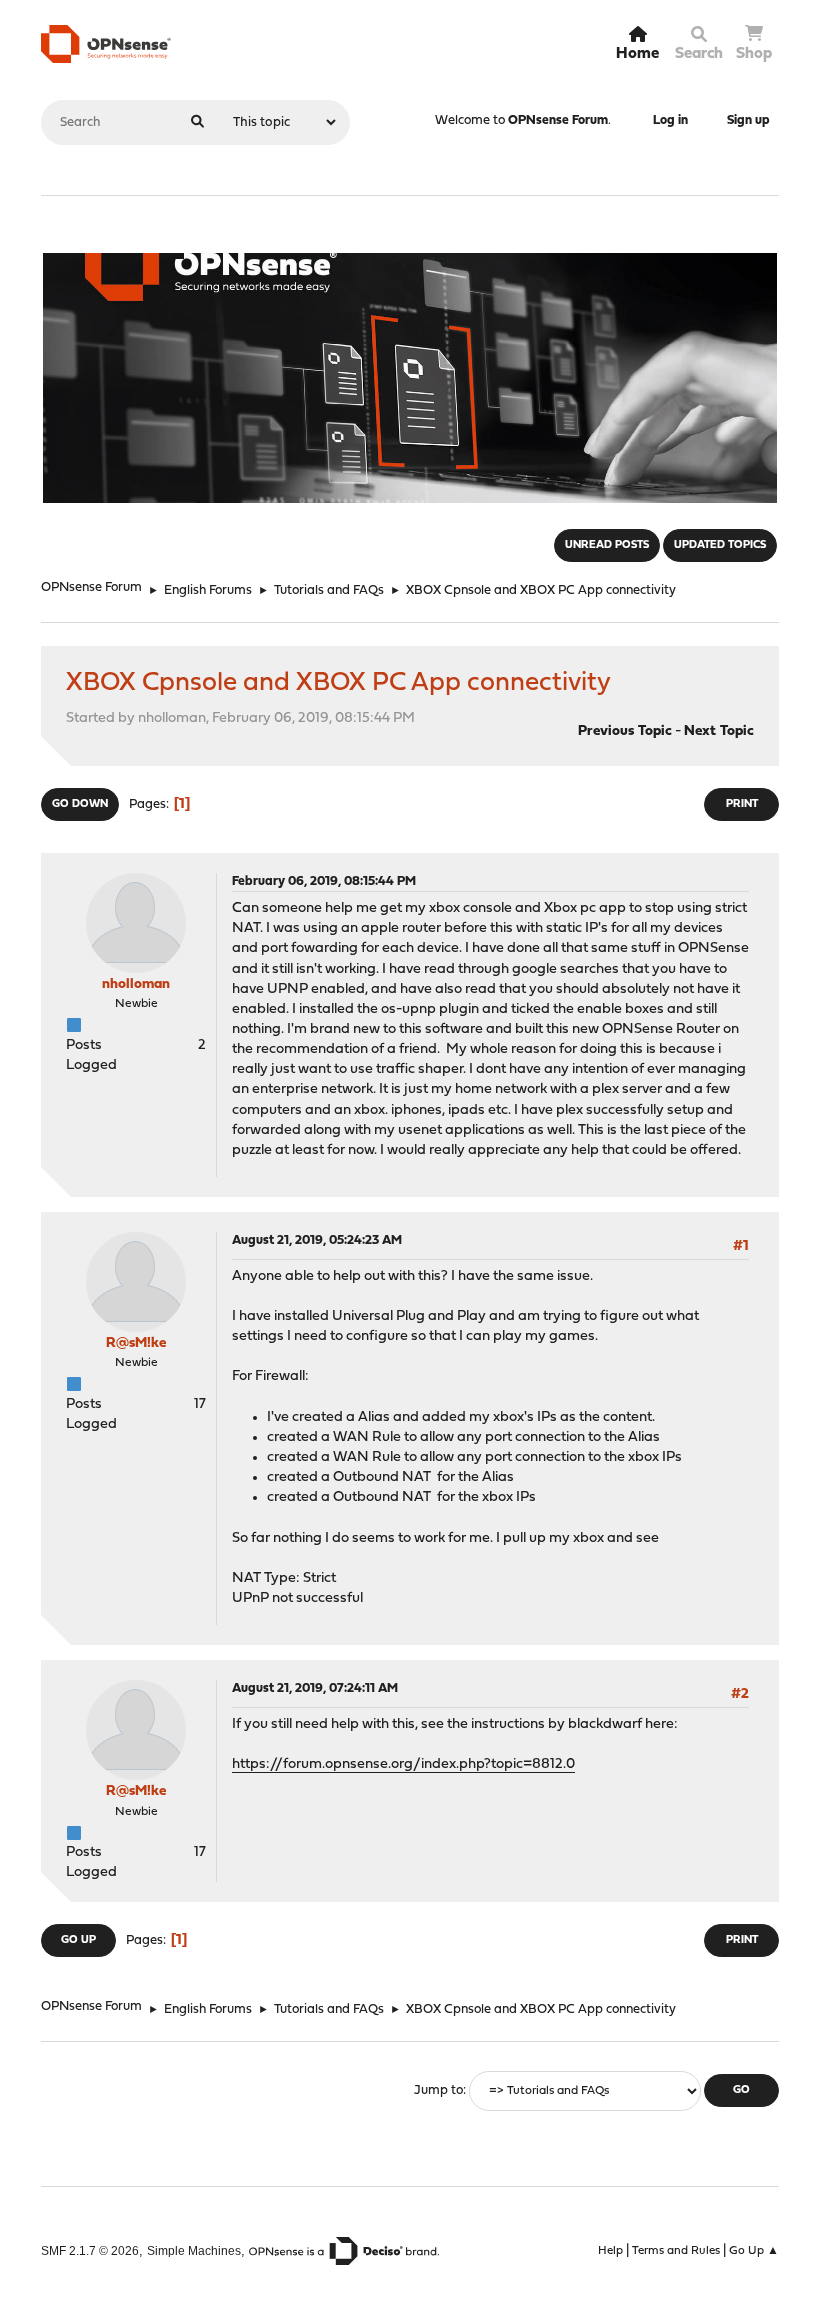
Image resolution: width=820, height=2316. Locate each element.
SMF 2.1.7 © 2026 (90, 2250)
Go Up (78, 1940)
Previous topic (625, 731)
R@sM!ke (136, 1343)
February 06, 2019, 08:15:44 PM (324, 881)
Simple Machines (194, 2250)
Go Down (80, 804)
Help (610, 2251)
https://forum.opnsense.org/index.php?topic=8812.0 (403, 1764)
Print (742, 804)
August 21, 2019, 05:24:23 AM (317, 1240)
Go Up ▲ (754, 2251)
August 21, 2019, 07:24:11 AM (315, 1688)
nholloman (136, 984)
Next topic (719, 731)
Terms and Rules (676, 2251)
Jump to (438, 2090)
